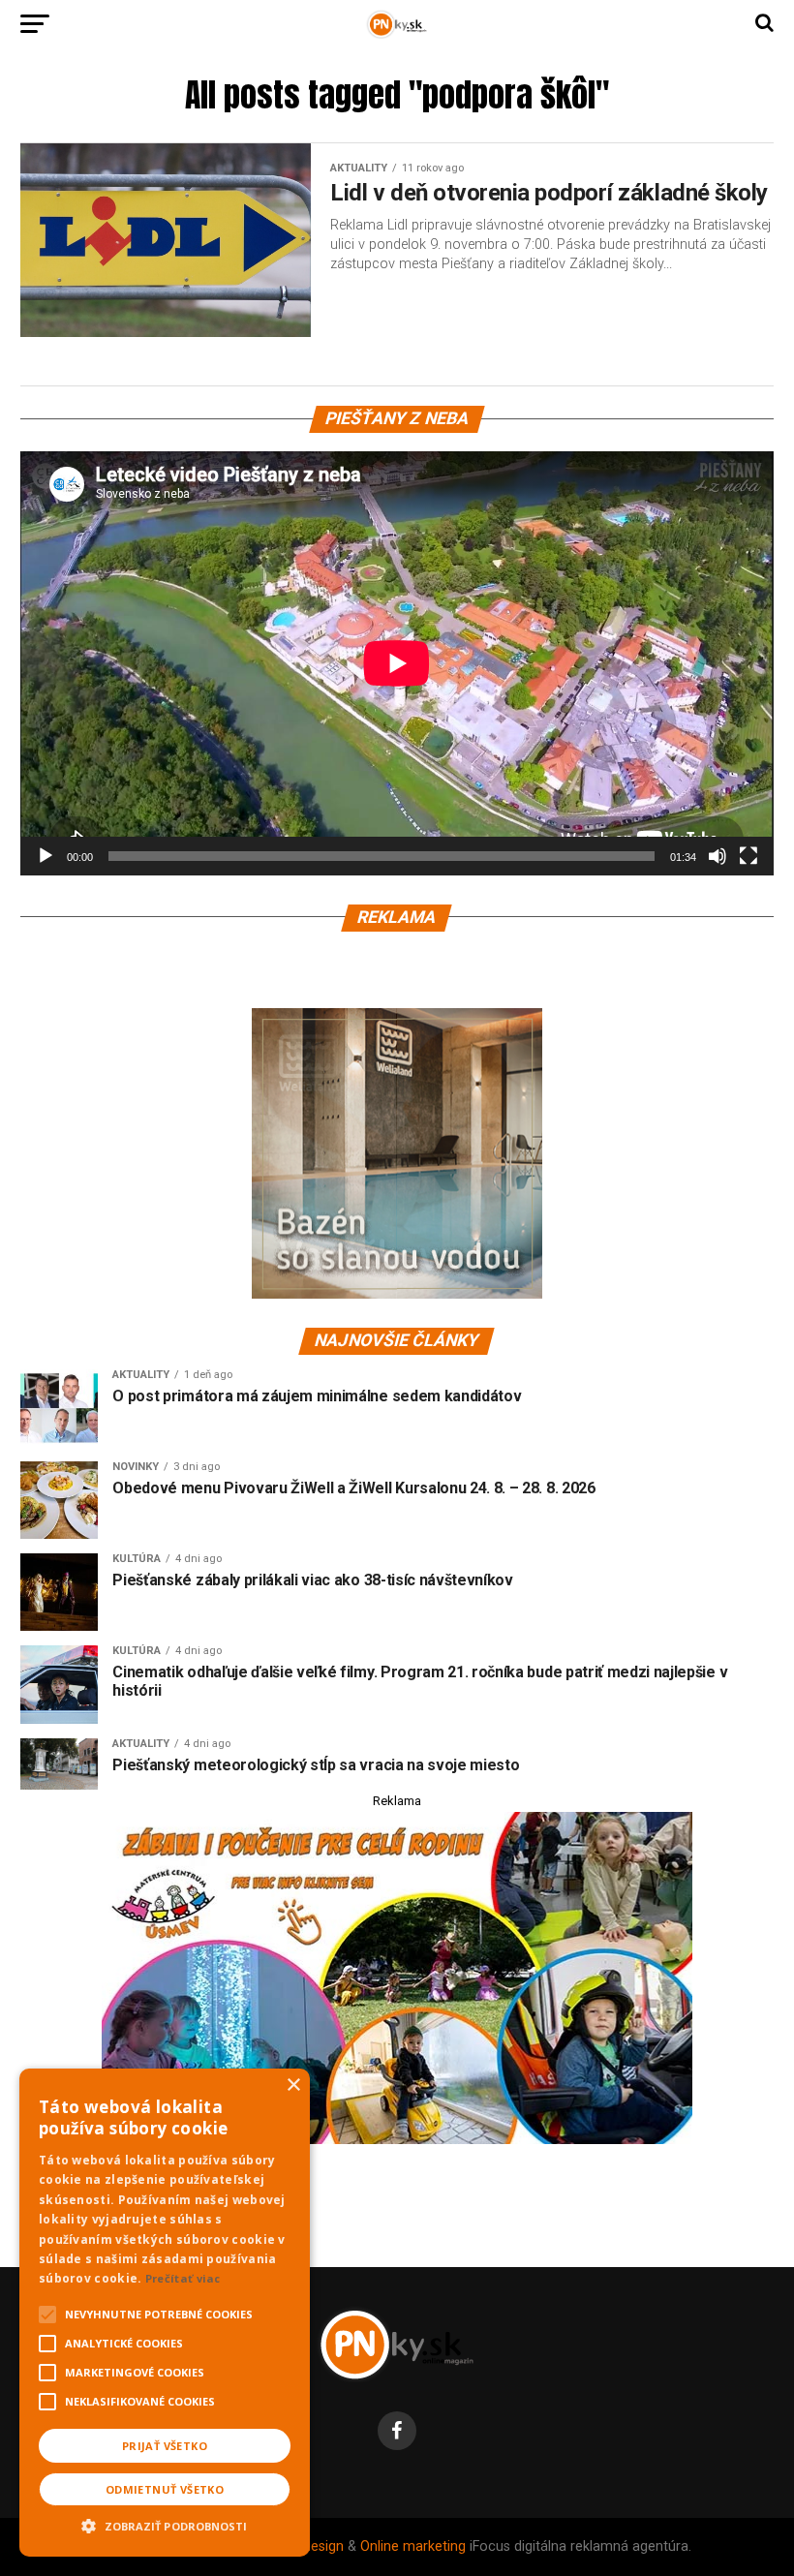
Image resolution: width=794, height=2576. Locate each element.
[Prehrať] (46, 856)
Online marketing (413, 2546)
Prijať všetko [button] (165, 2446)
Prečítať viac (183, 2278)
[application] (397, 663)
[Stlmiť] (718, 856)
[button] (165, 2524)
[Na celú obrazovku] (748, 856)
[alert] (165, 2313)
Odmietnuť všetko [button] (165, 2489)
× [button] (293, 2085)
